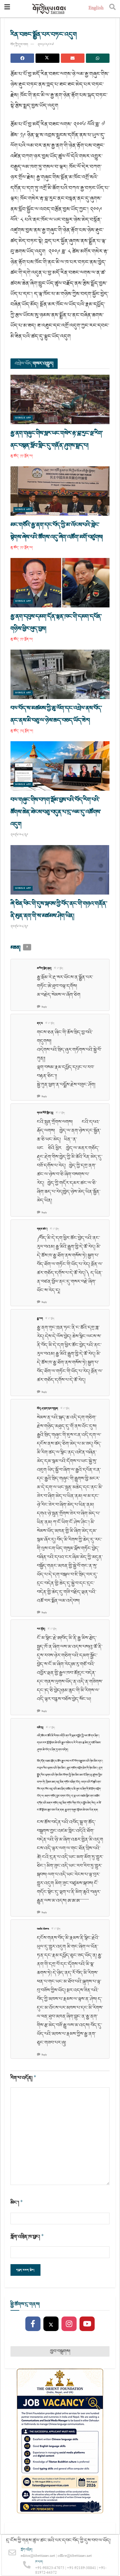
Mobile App (23, 418)
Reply (44, 1007)
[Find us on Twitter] (51, 2324)
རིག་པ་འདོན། (23, 2078)
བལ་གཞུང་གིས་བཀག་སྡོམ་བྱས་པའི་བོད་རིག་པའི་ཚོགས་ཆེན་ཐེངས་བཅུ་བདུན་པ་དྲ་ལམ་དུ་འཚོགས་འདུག (56, 812)
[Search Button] (112, 9)
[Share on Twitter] (47, 58)
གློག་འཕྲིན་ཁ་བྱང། (27, 2237)
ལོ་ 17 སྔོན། (59, 968)
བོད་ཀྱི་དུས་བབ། (19, 45)
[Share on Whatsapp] (98, 58)
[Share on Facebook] (22, 58)
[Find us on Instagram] (69, 2324)
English (96, 9)
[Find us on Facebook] (33, 2324)
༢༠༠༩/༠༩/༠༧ (46, 45)
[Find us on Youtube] (87, 2324)
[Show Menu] (7, 9)
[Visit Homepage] (49, 9)
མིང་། (17, 2203)
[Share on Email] (73, 58)
